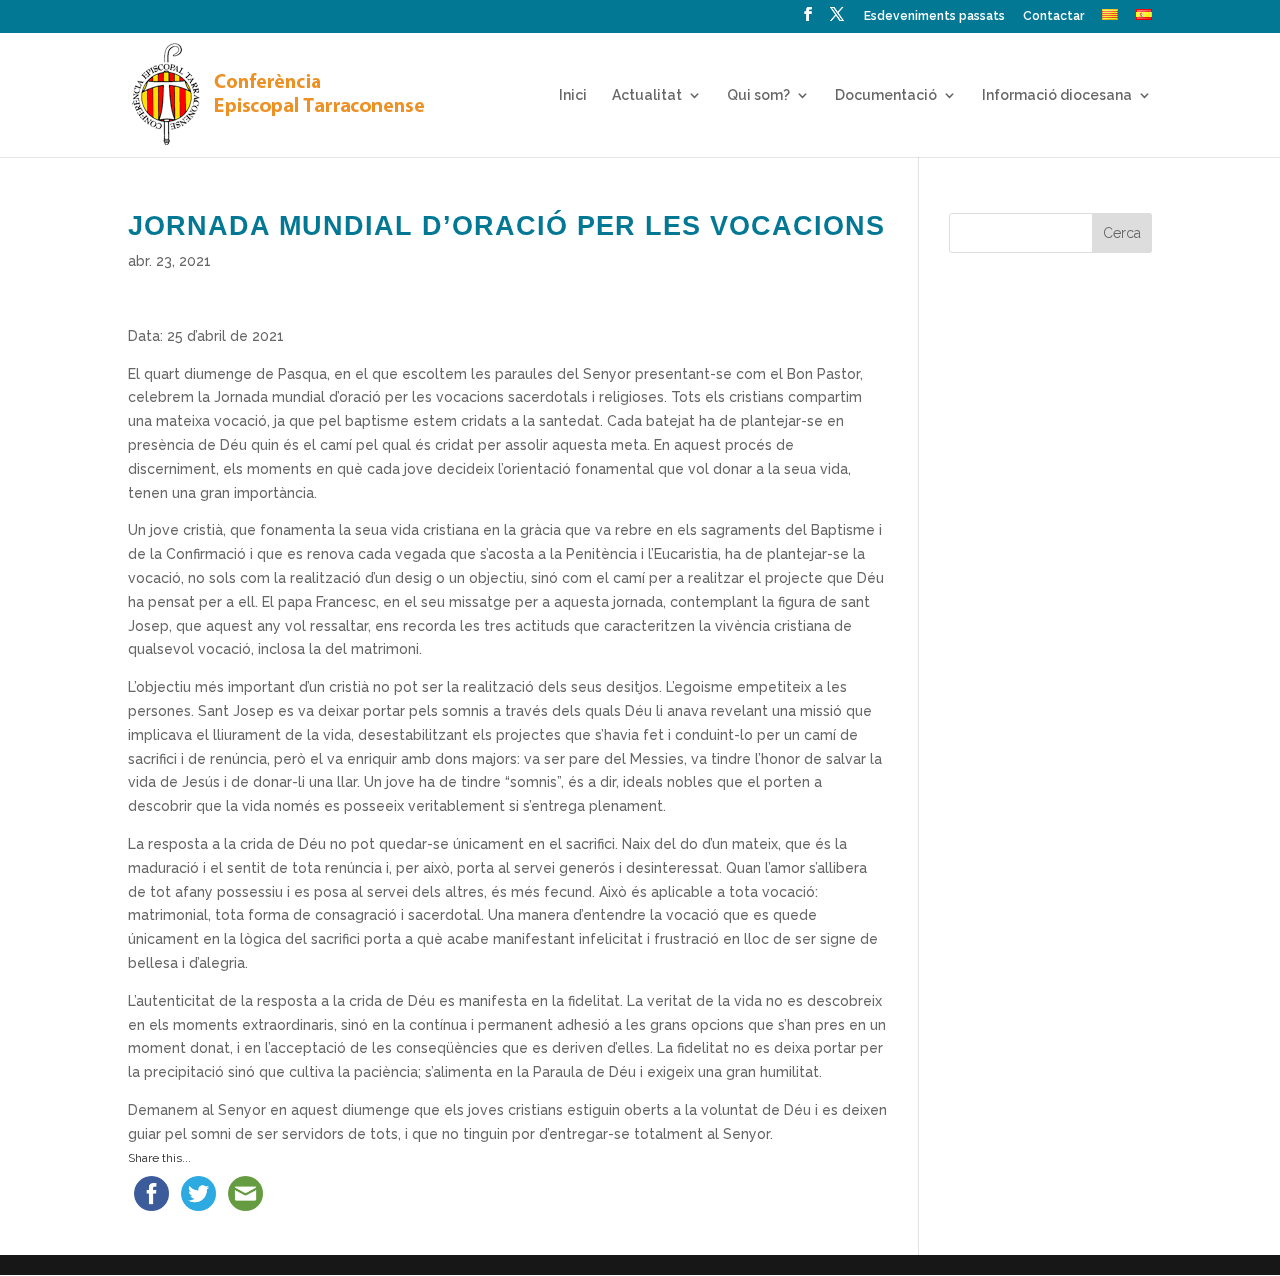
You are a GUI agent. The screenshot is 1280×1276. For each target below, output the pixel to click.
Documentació (886, 95)
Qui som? (758, 95)
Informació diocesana (1057, 95)
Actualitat (647, 95)
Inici (573, 95)
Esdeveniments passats (934, 16)
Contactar (1053, 16)
